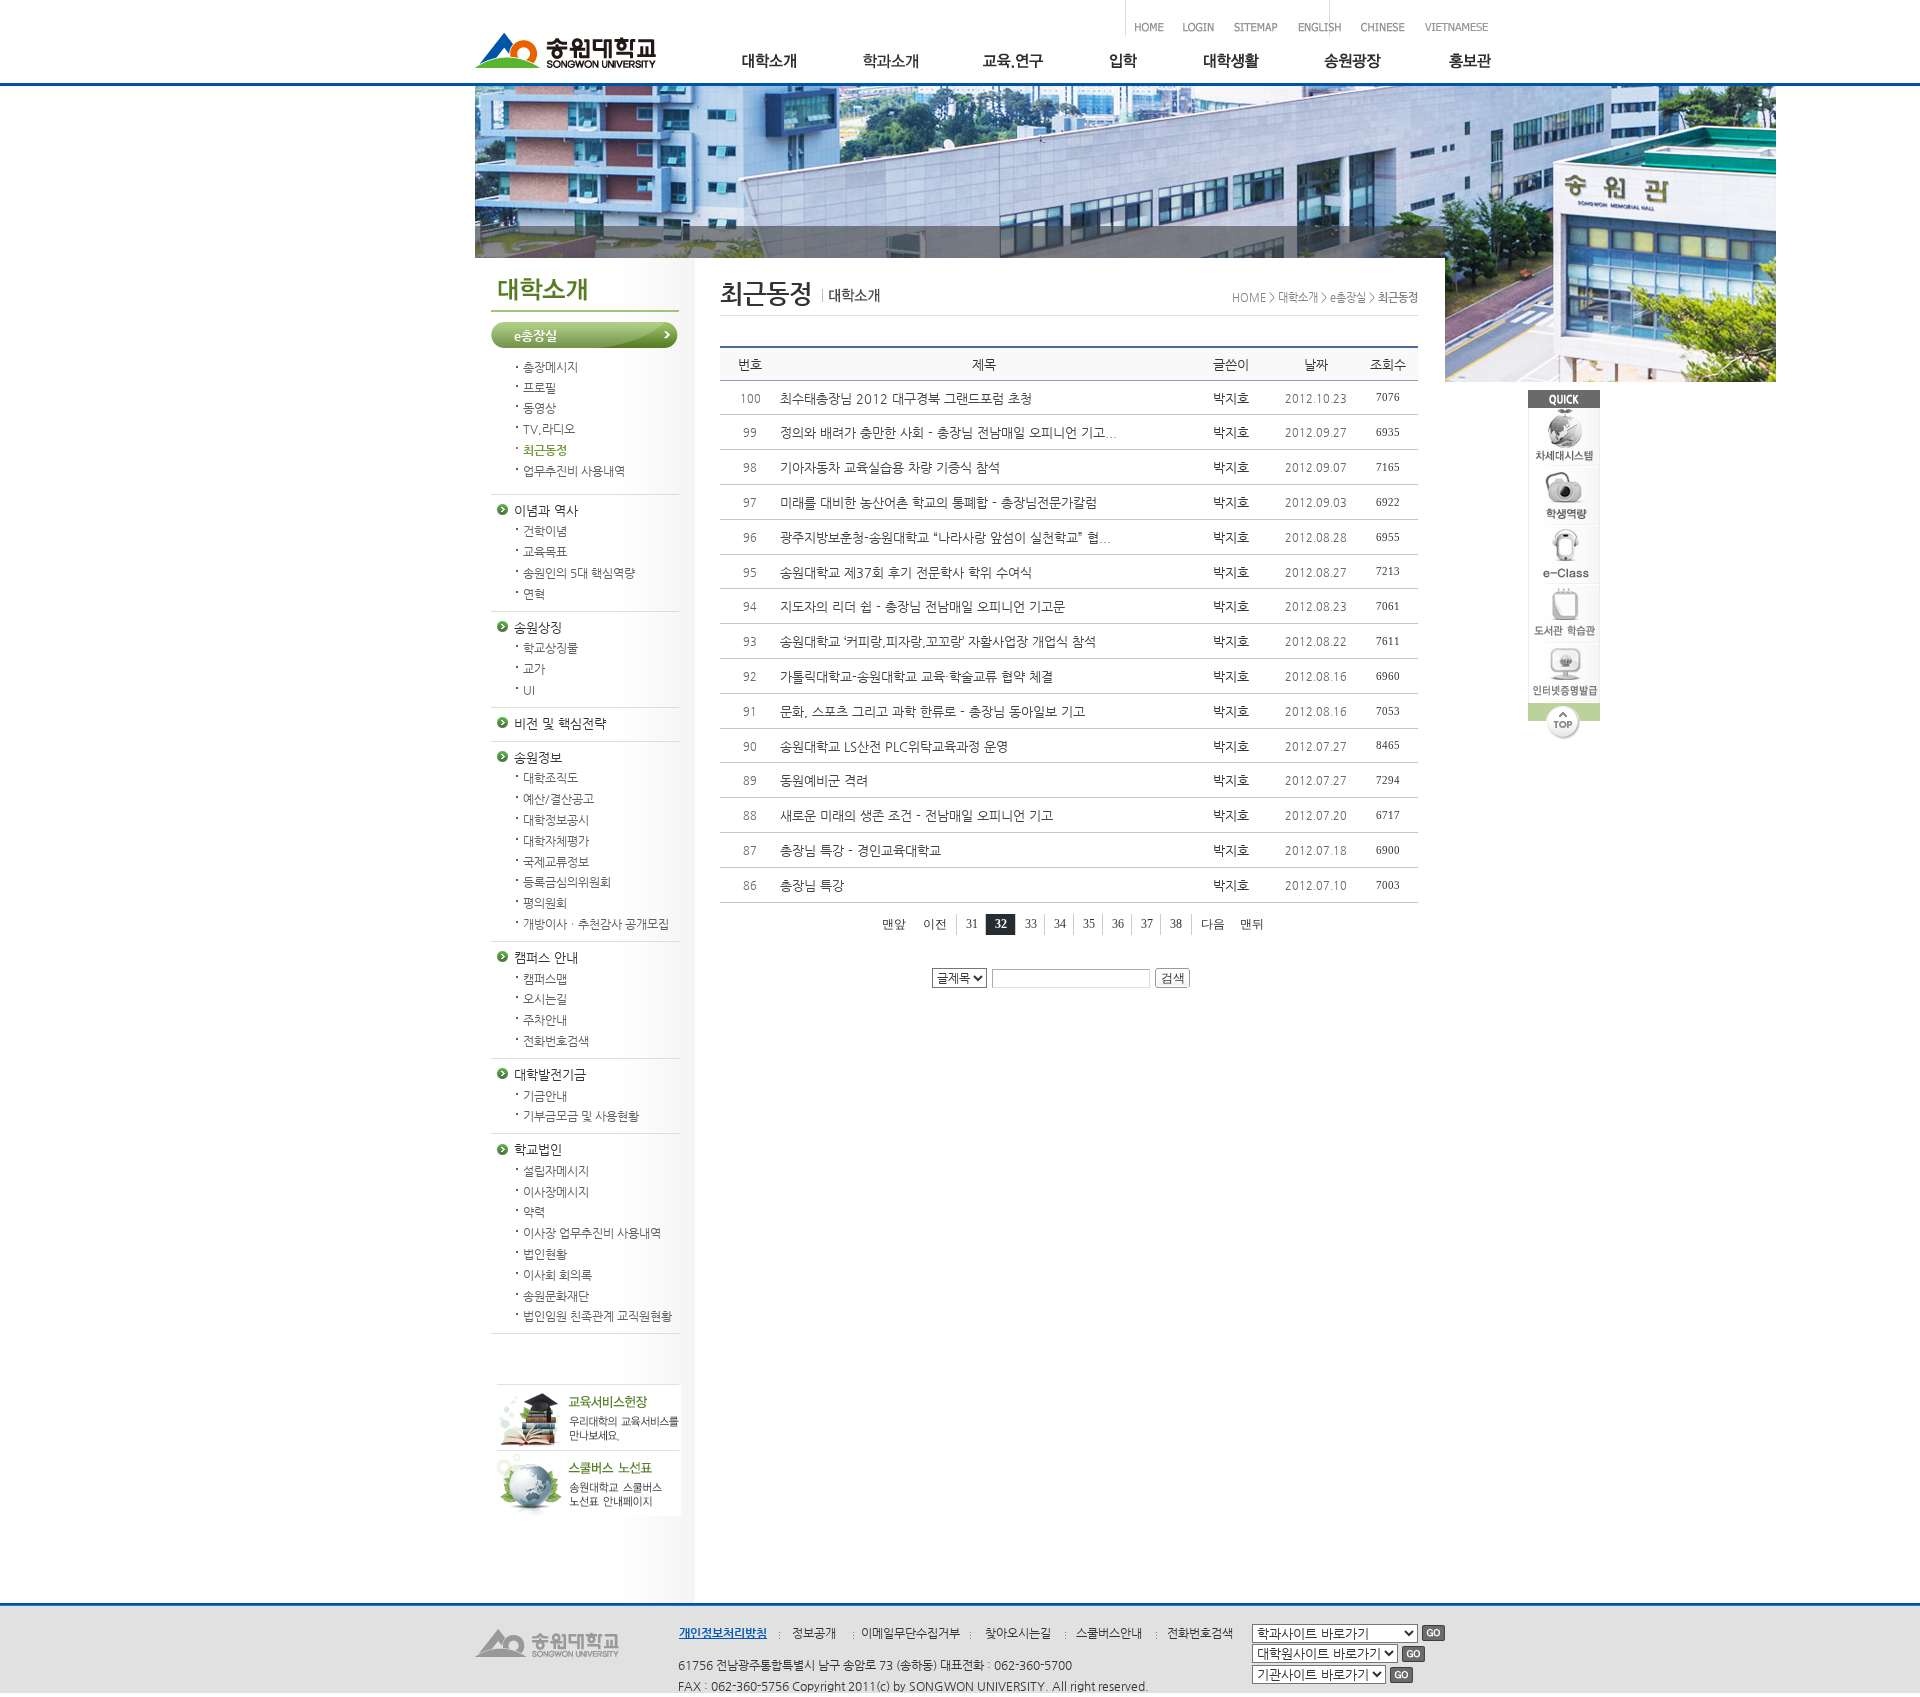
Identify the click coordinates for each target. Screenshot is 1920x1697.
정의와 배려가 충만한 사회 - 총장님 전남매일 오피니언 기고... (948, 432)
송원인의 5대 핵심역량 (579, 573)
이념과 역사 (546, 510)
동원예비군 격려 (824, 780)
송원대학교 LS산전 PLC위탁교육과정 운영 (894, 746)
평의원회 (545, 903)
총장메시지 (550, 367)
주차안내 (545, 1020)
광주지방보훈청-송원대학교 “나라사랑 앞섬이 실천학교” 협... (945, 537)
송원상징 (538, 627)
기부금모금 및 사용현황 (581, 1116)
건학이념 (545, 531)
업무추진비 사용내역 (574, 471)
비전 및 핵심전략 (560, 723)
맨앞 (894, 924)
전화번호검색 (556, 1041)
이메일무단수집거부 (910, 1633)
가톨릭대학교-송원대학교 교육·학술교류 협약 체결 (916, 676)
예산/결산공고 (558, 799)
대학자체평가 (556, 841)
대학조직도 (550, 778)
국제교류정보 (556, 862)
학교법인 (538, 1149)
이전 (935, 924)
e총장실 (535, 335)
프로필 (539, 388)
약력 (534, 1212)
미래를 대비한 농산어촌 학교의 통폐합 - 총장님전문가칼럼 (938, 502)
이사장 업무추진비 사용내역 (592, 1233)
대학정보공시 (556, 820)
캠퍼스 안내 (546, 957)
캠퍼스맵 (545, 979)
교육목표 (545, 552)
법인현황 (545, 1254)
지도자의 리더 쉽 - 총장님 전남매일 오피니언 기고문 (922, 606)
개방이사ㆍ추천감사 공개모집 (596, 924)
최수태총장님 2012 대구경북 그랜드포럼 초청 (906, 398)
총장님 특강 (812, 885)
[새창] (1122, 63)
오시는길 (545, 999)
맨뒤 (1252, 924)
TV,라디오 (549, 429)
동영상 (539, 408)
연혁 (534, 594)
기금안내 (545, 1096)
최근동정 (545, 450)
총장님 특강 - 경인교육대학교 (860, 850)
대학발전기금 (550, 1074)
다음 (1213, 924)
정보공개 (814, 1633)
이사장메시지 (556, 1192)
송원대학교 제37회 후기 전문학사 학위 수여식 (906, 572)
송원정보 (538, 757)
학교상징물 (550, 648)
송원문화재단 (556, 1296)
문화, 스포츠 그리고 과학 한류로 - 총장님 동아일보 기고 (932, 711)
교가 (534, 669)
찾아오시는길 (1018, 1633)
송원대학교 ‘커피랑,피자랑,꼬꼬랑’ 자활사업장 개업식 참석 (938, 641)
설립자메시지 (556, 1171)
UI (529, 690)
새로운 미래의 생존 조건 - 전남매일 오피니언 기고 (916, 815)
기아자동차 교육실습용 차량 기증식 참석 (890, 467)
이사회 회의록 (557, 1275)
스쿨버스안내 (1109, 1633)
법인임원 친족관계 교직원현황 (597, 1316)
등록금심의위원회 (567, 882)
